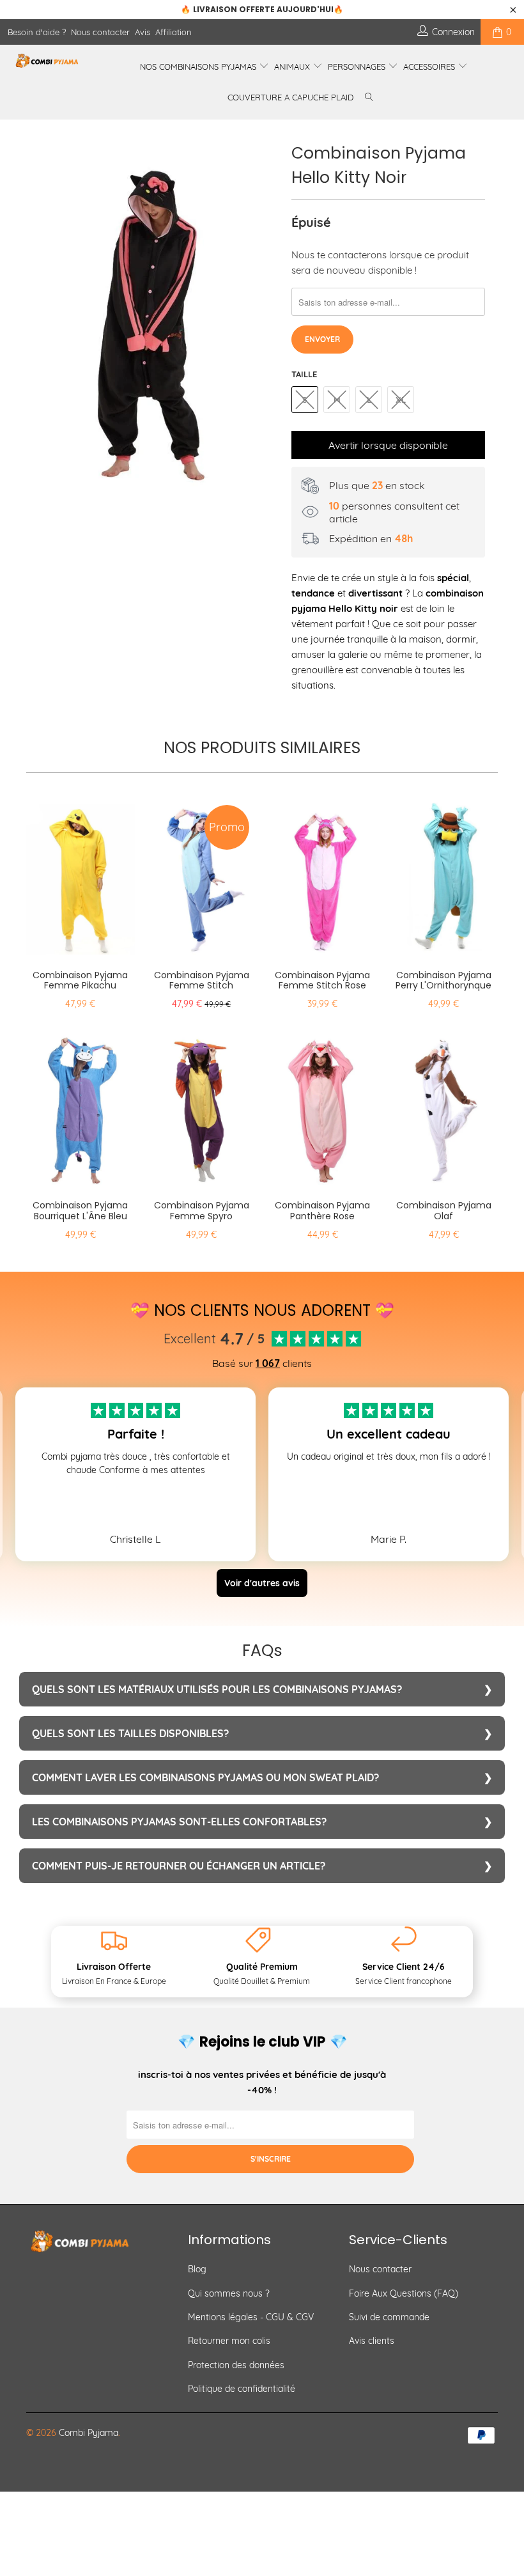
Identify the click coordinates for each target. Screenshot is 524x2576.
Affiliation (173, 32)
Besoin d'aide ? (37, 32)
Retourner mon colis (229, 2341)
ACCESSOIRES (430, 66)
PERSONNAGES (358, 66)
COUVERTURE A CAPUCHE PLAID (290, 97)
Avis (143, 32)
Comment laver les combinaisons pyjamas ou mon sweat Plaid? (205, 1777)
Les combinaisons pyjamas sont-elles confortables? (179, 1822)
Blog (197, 2269)
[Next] (266, 321)
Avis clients (372, 2341)
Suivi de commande (389, 2317)
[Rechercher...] (369, 98)
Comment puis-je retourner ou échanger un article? (179, 1866)
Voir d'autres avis (262, 1583)
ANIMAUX (293, 66)
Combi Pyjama (89, 2433)
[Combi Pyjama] (48, 61)
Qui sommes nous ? (229, 2293)
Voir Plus (135, 1497)
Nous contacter (100, 32)
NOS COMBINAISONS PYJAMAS (199, 66)
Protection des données (236, 2365)
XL (401, 400)
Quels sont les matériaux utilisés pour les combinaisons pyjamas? (217, 1689)
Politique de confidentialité (242, 2389)
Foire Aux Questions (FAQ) (404, 2293)
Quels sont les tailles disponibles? (130, 1733)
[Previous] (39, 321)
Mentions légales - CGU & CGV (251, 2317)
